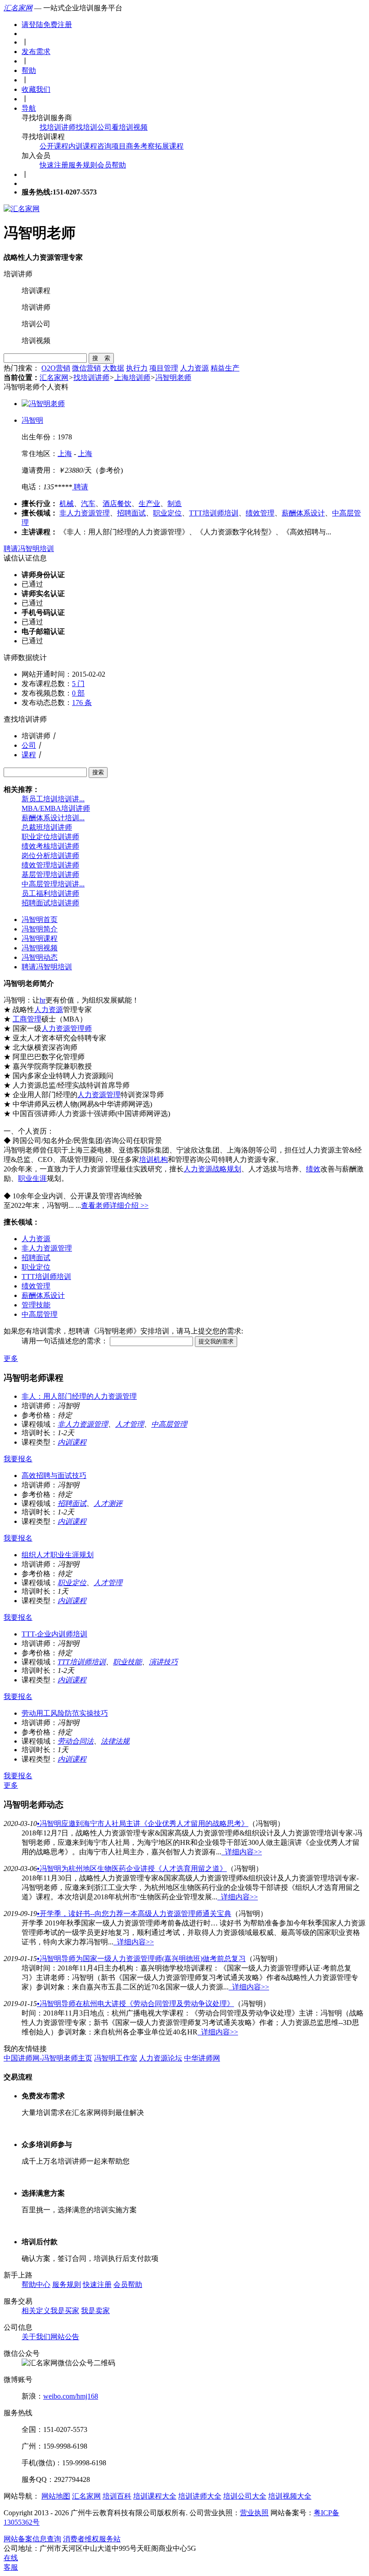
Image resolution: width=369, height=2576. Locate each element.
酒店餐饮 (117, 504)
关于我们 (36, 2337)
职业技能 (127, 1662)
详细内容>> (242, 1852)
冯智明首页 (40, 920)
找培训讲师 (58, 127)
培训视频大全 (290, 2496)
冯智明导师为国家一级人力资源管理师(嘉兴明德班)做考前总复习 (141, 1959)
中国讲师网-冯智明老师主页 (48, 2058)
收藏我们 (36, 89)
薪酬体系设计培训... (53, 818)
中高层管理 (40, 1314)
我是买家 (65, 2311)
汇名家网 (18, 8)
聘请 (80, 487)
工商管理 (27, 1019)
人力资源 (194, 368)
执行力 (137, 368)
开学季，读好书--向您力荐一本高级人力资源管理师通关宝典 (134, 1914)
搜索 (98, 772)
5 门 (78, 684)
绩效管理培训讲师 (50, 865)
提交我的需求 (216, 1341)
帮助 (29, 70)
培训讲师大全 (200, 2496)
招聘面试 (131, 513)
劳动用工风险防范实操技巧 (65, 1713)
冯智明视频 (40, 948)
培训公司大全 (245, 2496)
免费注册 (58, 25)
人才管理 (130, 1424)
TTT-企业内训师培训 (54, 1634)
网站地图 (56, 2496)
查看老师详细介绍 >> (115, 1205)
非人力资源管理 (85, 513)
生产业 (149, 504)
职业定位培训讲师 (50, 837)
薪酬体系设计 (303, 513)
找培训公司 (94, 127)
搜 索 (101, 358)
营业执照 (254, 2513)
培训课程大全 (155, 2496)
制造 (175, 504)
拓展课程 (169, 146)
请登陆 (32, 25)
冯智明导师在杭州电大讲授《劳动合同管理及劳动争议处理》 (135, 2004)
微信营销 (86, 368)
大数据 (113, 368)
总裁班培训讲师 (47, 827)
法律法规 (115, 1741)
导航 (29, 108)
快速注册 (54, 165)
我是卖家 (95, 2311)
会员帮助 (112, 165)
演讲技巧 (163, 1662)
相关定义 (36, 2311)
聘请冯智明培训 (29, 549)
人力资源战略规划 (212, 1169)
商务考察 (140, 146)
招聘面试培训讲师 (50, 903)
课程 (29, 755)
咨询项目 (112, 146)
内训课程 (83, 146)
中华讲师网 (202, 2058)
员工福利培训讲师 (50, 893)
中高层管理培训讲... (53, 884)
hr (43, 1000)
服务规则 (83, 165)
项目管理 (164, 368)
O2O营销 (56, 368)
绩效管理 (260, 513)
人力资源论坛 (161, 2058)
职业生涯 (32, 1178)
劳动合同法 (76, 1741)
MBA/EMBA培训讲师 (56, 808)
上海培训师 (132, 377)
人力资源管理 (99, 1095)
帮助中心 (36, 2285)
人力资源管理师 (67, 1028)
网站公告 (65, 2337)
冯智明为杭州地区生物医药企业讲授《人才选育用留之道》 (132, 1869)
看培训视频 (130, 127)
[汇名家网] (22, 209)
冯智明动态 (40, 957)
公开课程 (54, 146)
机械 (67, 504)
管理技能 (36, 1305)
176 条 (82, 703)
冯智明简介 (40, 929)
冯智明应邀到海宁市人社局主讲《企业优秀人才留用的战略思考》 (143, 1824)
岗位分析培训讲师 (50, 856)
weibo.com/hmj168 (71, 2396)
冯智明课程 (40, 938)
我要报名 (18, 1459)
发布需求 (36, 52)
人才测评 (108, 1503)
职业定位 (167, 513)
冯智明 (32, 420)
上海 (65, 454)
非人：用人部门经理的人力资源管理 (79, 1396)
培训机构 (153, 1159)
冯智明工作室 (116, 2058)
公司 (29, 745)
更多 (11, 1358)
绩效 (313, 1169)
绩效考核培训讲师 (50, 846)
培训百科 (117, 2496)
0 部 (78, 693)
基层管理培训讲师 (50, 874)
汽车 (88, 504)
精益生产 (225, 368)
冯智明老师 (173, 377)
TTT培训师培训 (214, 513)
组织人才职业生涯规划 (58, 1555)
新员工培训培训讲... (53, 799)
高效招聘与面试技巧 (54, 1476)
